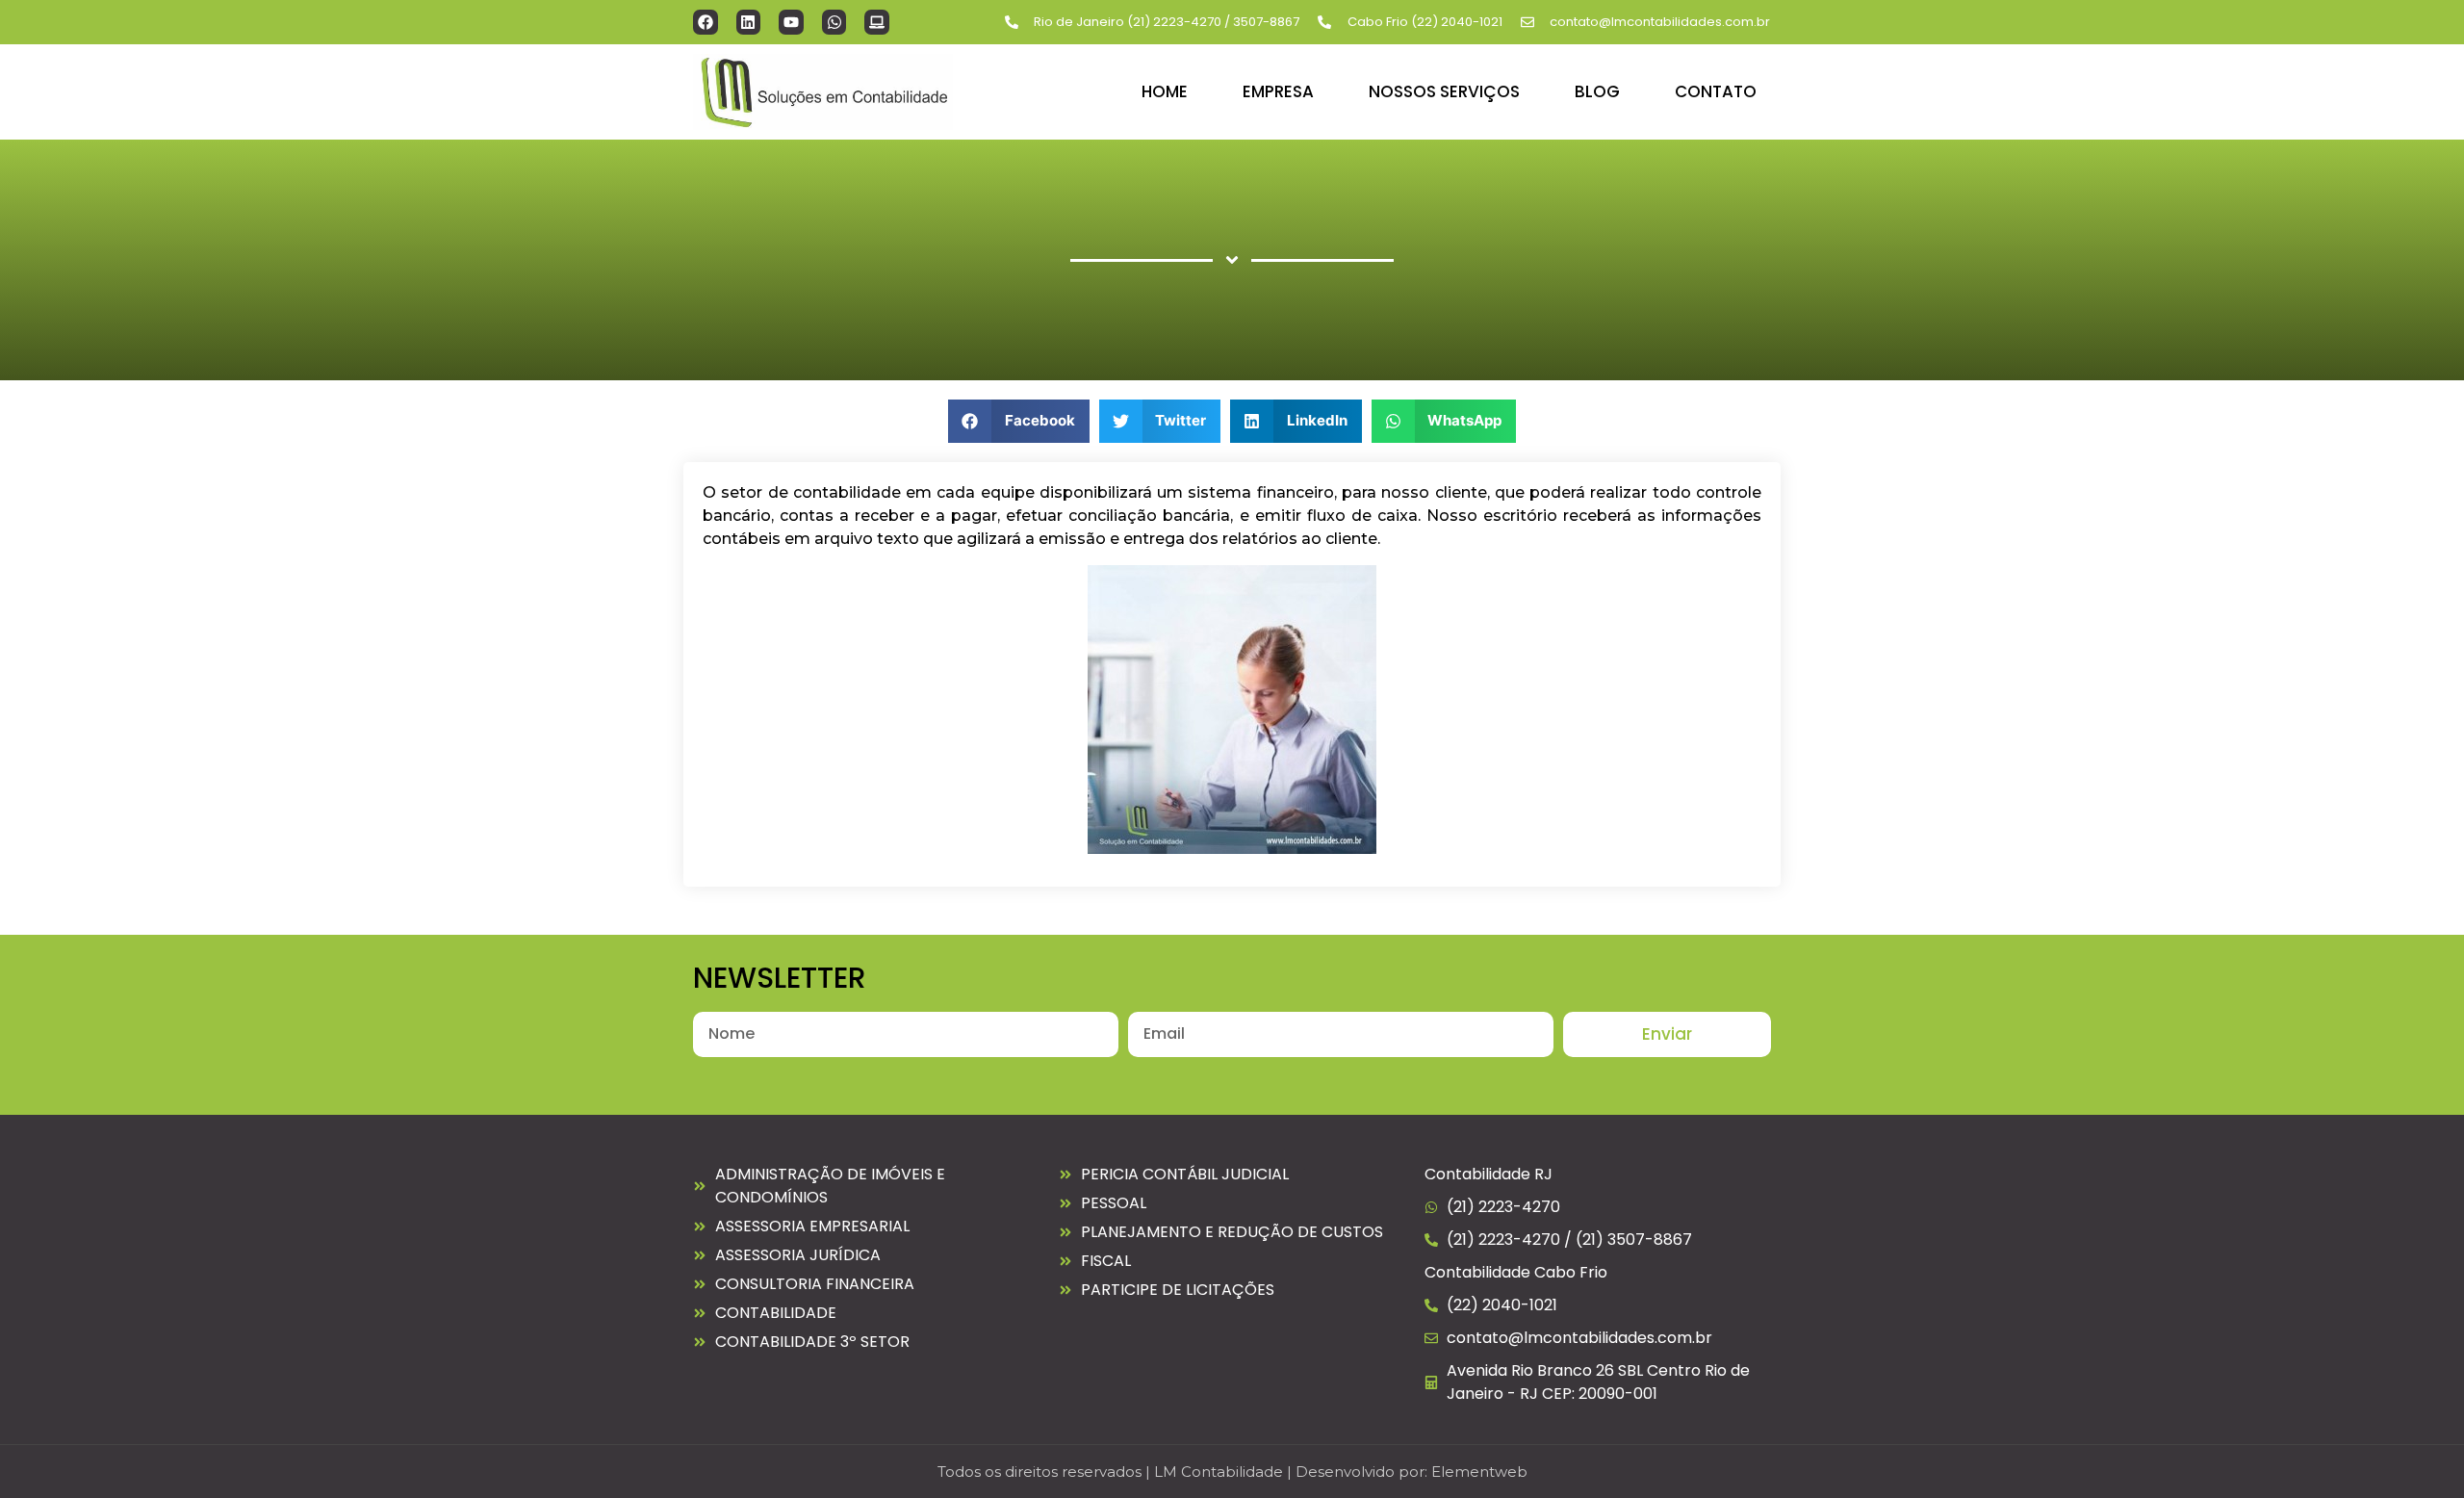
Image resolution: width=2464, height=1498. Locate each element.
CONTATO (1716, 91)
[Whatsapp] (834, 22)
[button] (1019, 421)
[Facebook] (706, 22)
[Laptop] (877, 22)
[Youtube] (791, 22)
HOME (1165, 91)
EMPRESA (1278, 91)
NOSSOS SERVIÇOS (1444, 91)
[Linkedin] (749, 22)
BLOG (1597, 91)
